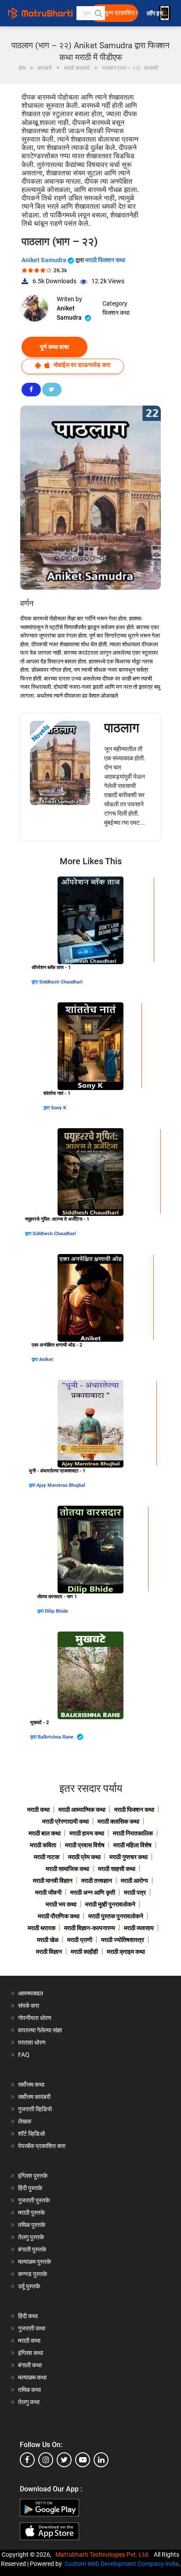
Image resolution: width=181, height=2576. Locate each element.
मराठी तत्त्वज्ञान (97, 1881)
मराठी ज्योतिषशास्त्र (123, 1940)
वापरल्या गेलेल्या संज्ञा (40, 2030)
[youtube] (83, 2460)
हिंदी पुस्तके (30, 2188)
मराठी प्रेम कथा (84, 1857)
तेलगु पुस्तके (31, 2237)
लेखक (25, 2121)
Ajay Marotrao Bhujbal (61, 1485)
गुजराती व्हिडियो (35, 2109)
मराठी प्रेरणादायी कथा (65, 1821)
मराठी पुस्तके (31, 2213)
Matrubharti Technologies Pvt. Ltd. (104, 2555)
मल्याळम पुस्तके (34, 2262)
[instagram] (46, 2460)
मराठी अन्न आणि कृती (93, 1892)
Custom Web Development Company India (122, 2564)
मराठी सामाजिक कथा (67, 1869)
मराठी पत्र (135, 1892)
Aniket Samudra (45, 260)
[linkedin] (101, 2460)
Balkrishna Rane (56, 1737)
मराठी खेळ (48, 1940)
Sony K (59, 1108)
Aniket (46, 1359)
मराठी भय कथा (61, 1904)
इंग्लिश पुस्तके (33, 2176)
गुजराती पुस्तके (34, 2200)
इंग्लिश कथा (31, 2353)
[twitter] (64, 2460)
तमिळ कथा (29, 2390)
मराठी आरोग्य (134, 1881)
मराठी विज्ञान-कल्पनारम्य (90, 1928)
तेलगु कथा (29, 2402)
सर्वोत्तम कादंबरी (34, 2097)
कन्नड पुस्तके (33, 2274)
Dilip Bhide (56, 1611)
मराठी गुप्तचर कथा (129, 1857)
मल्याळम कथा (32, 2377)
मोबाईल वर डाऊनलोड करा (81, 365)
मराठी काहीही (84, 1952)
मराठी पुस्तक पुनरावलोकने (116, 1916)
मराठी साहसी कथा (117, 1869)
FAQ (24, 2055)
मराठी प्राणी (80, 1940)
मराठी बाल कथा (45, 1833)
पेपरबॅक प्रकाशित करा (42, 2146)
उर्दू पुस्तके (29, 2286)
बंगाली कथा (30, 2365)
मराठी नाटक (47, 1857)
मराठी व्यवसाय (139, 1928)
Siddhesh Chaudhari (61, 982)
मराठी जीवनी (48, 1892)
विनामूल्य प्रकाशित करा (116, 13)
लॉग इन (156, 13)
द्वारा (35, 982)
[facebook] (27, 2460)
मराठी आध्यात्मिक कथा (82, 1810)
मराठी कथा (38, 1810)
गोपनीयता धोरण (35, 2018)
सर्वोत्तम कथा (31, 2084)
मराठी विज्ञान (49, 1952)
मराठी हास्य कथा (87, 1833)
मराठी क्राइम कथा (126, 1952)
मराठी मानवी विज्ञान (53, 1881)
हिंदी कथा (28, 2316)
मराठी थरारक (42, 1928)
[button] (98, 13)
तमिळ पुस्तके (32, 2225)
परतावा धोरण (33, 2042)
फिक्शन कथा (116, 313)
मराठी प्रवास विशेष (85, 1845)
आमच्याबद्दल (31, 1993)
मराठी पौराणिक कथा (59, 1916)
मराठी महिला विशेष (132, 1845)
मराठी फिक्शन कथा (105, 260)
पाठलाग (122, 728)
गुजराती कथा (32, 2328)
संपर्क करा (29, 2006)
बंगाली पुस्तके (32, 2249)
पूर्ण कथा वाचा (54, 347)
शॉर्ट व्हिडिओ (31, 2134)
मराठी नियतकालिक (133, 1833)
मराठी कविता (43, 1845)
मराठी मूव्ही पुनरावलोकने (110, 1904)
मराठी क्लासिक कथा (118, 1821)
